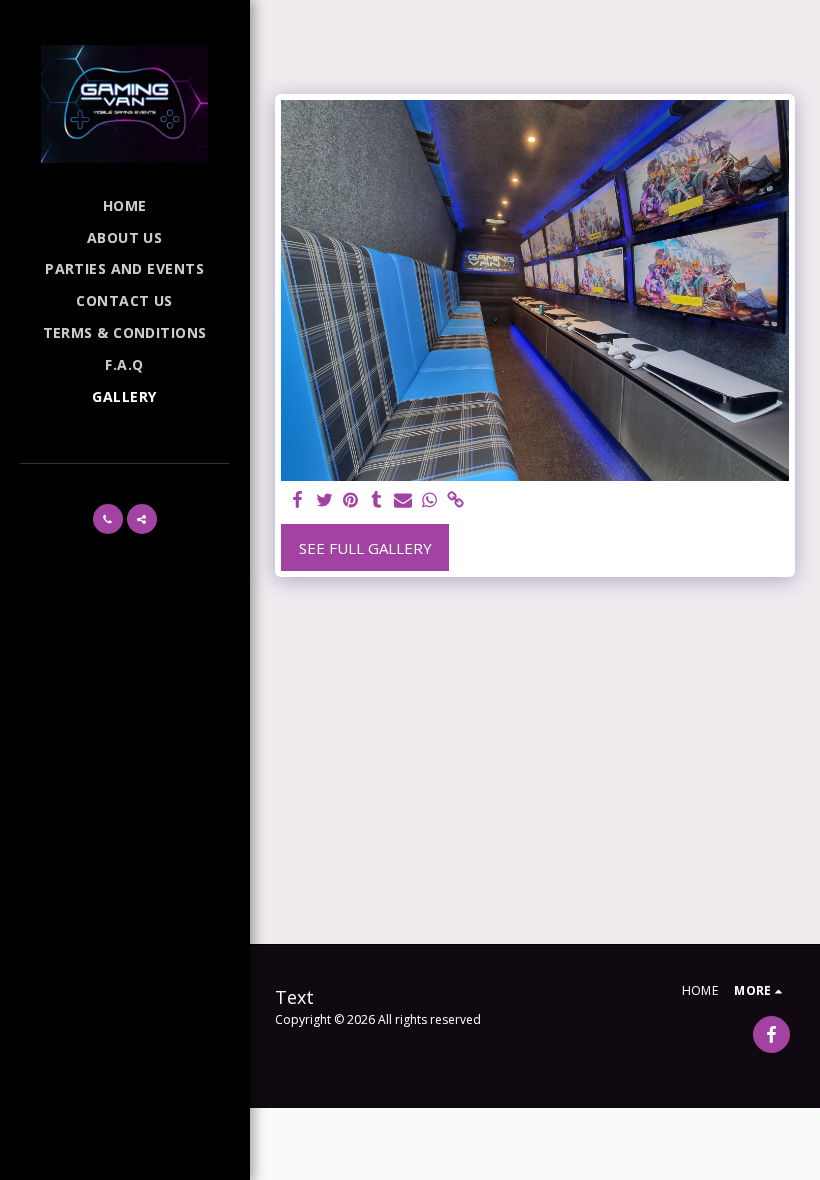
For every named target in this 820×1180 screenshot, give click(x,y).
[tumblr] (376, 500)
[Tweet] (324, 500)
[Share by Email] (403, 500)
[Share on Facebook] (298, 500)
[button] (108, 519)
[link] (455, 500)
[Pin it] (350, 500)
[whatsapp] (429, 500)
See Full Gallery (365, 548)
